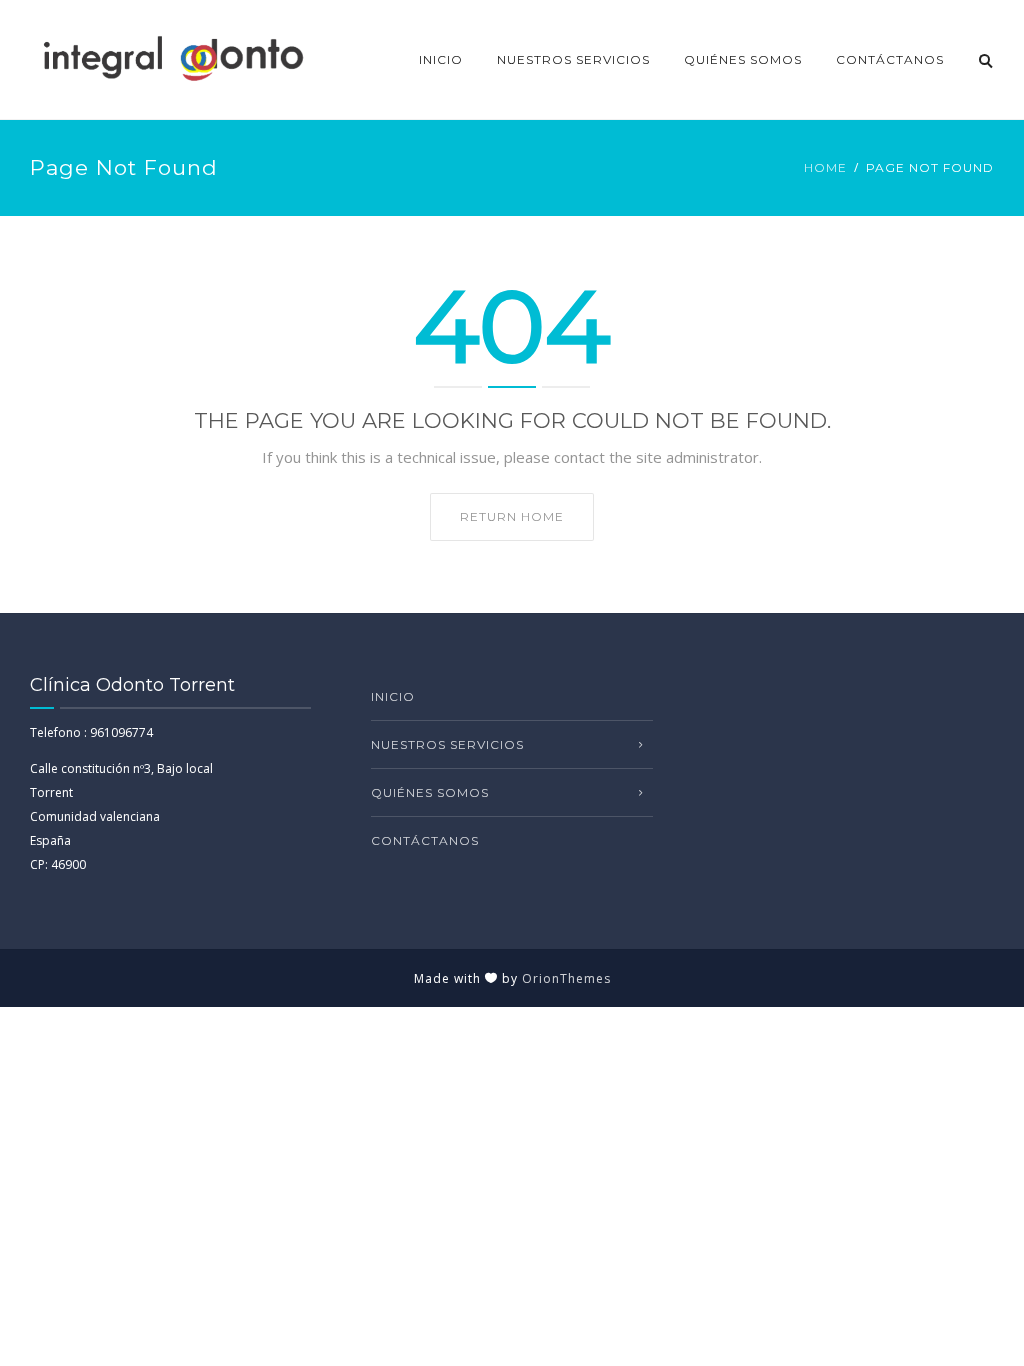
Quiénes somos (743, 59)
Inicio (441, 59)
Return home (512, 516)
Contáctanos (890, 59)
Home (825, 167)
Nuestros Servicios (573, 59)
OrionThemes (566, 978)
